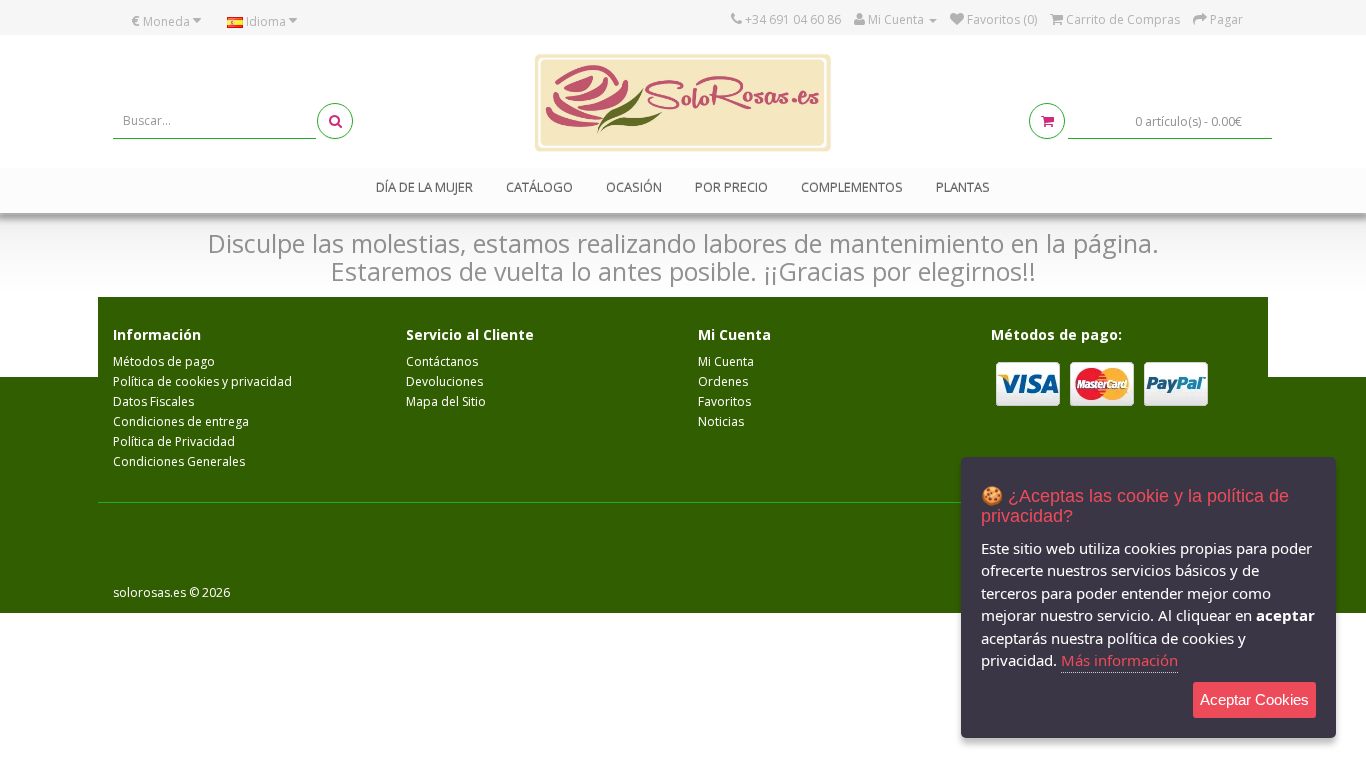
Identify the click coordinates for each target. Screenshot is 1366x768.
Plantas (963, 187)
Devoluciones (444, 381)
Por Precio (731, 187)
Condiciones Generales (179, 461)
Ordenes (723, 381)
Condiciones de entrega (181, 421)
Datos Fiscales (153, 401)
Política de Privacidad (174, 441)
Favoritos (724, 401)
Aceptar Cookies (1254, 699)
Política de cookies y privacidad (202, 381)
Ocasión (634, 187)
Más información (1119, 660)
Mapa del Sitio (446, 401)
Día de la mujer (424, 187)
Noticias (721, 421)
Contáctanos (442, 361)
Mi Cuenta (726, 361)
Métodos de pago (164, 361)
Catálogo (539, 187)
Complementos (852, 187)
